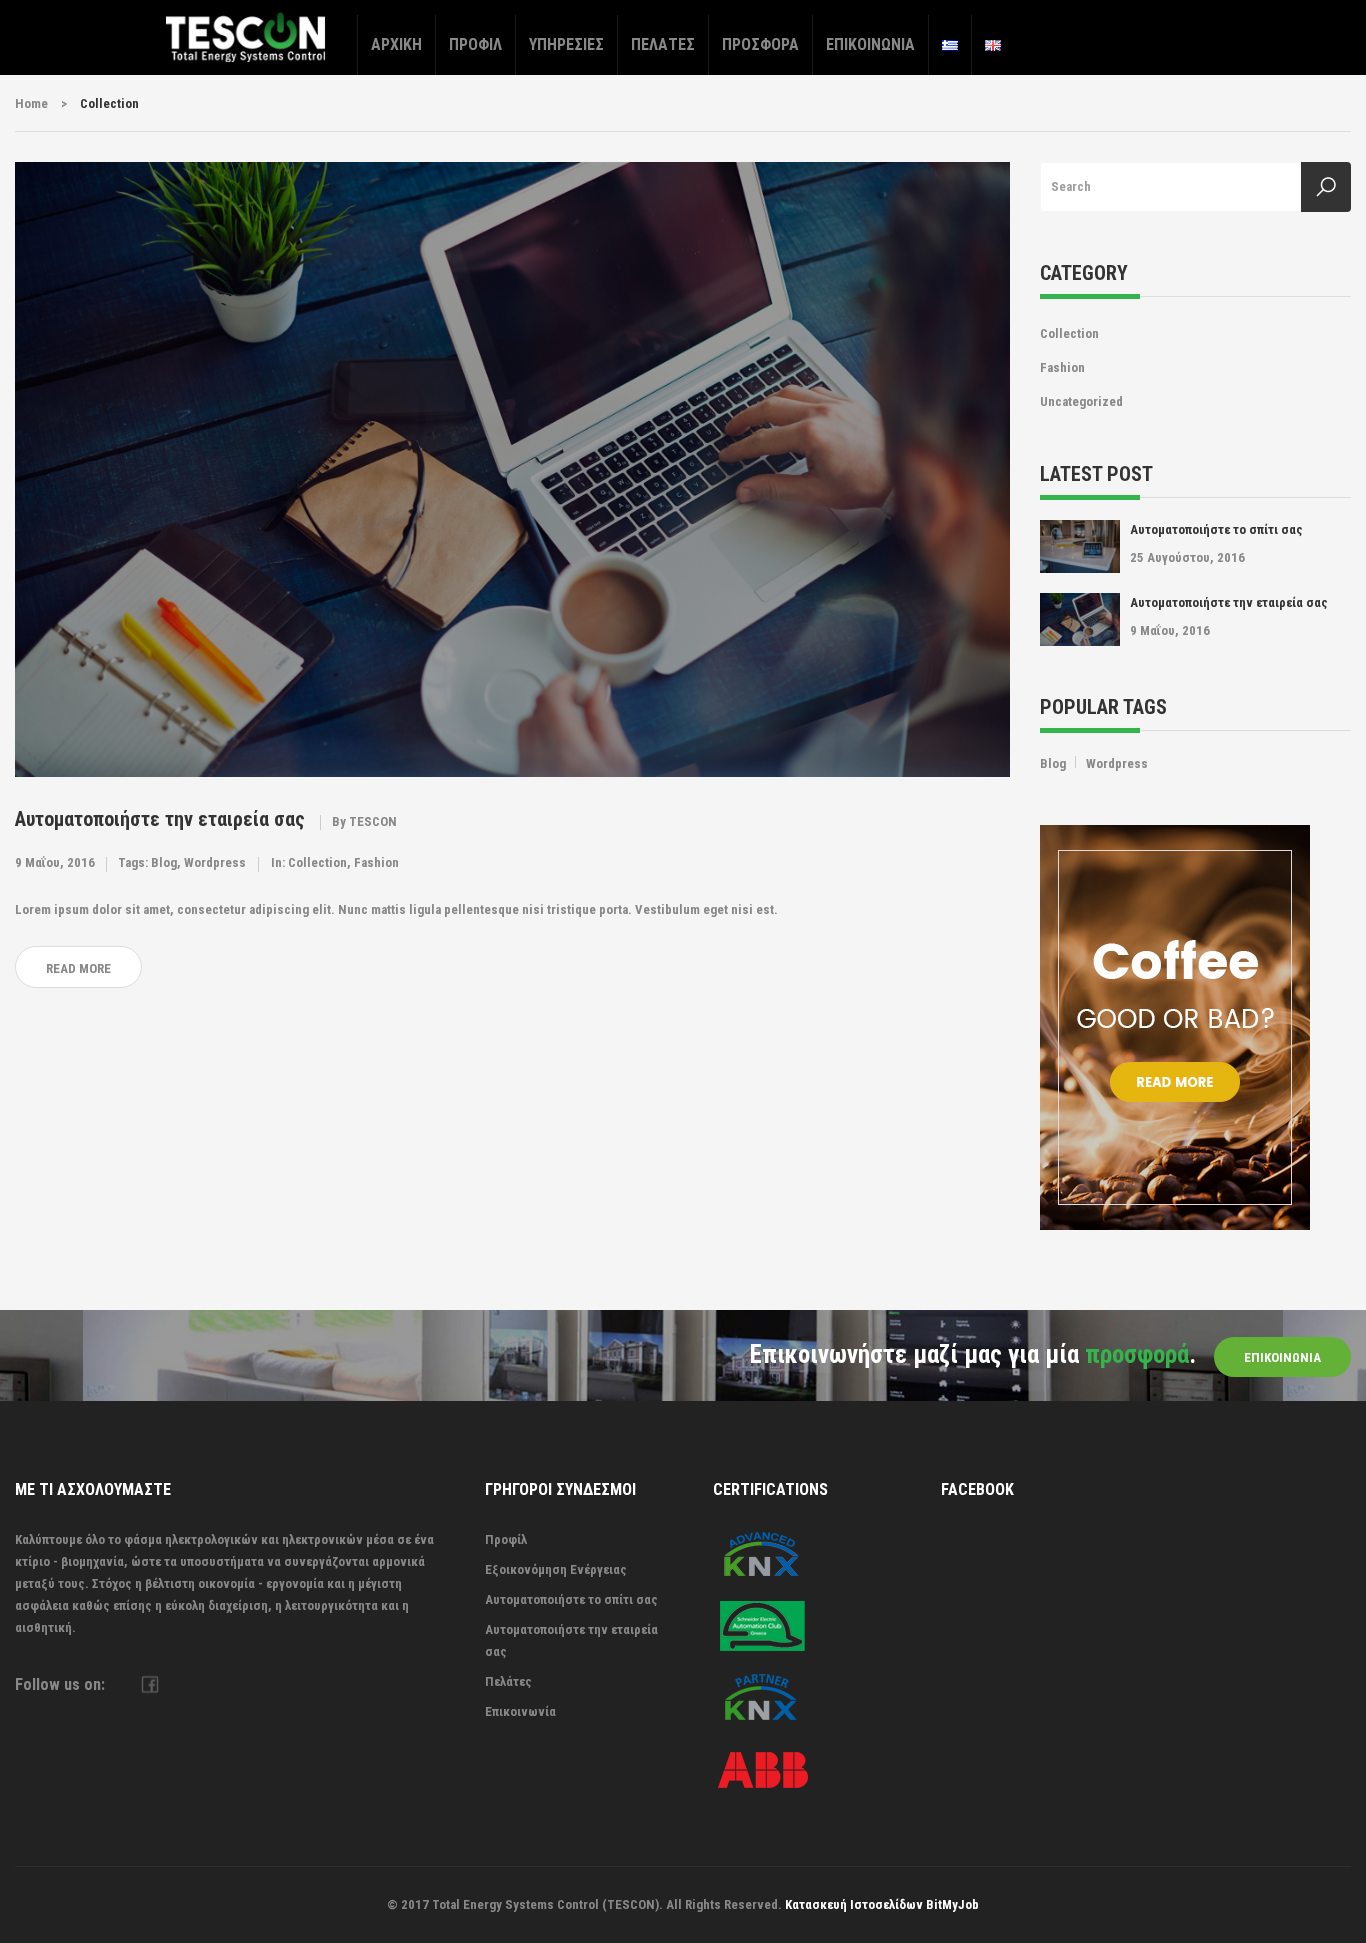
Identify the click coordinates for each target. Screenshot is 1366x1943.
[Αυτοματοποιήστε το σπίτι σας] (1080, 546)
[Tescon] (246, 36)
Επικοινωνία (870, 44)
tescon (373, 821)
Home (31, 103)
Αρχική (396, 44)
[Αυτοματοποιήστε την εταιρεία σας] (512, 468)
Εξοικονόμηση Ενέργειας (556, 1569)
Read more (78, 968)
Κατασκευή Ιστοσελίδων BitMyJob (882, 1904)
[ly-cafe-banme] (1175, 1027)
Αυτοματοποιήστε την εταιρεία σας (160, 819)
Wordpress (215, 862)
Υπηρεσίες (566, 44)
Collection (317, 862)
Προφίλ (475, 44)
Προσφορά (760, 44)
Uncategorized (1081, 401)
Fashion (376, 862)
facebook (149, 1684)
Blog (164, 862)
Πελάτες (663, 44)
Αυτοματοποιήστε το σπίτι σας (1216, 529)
